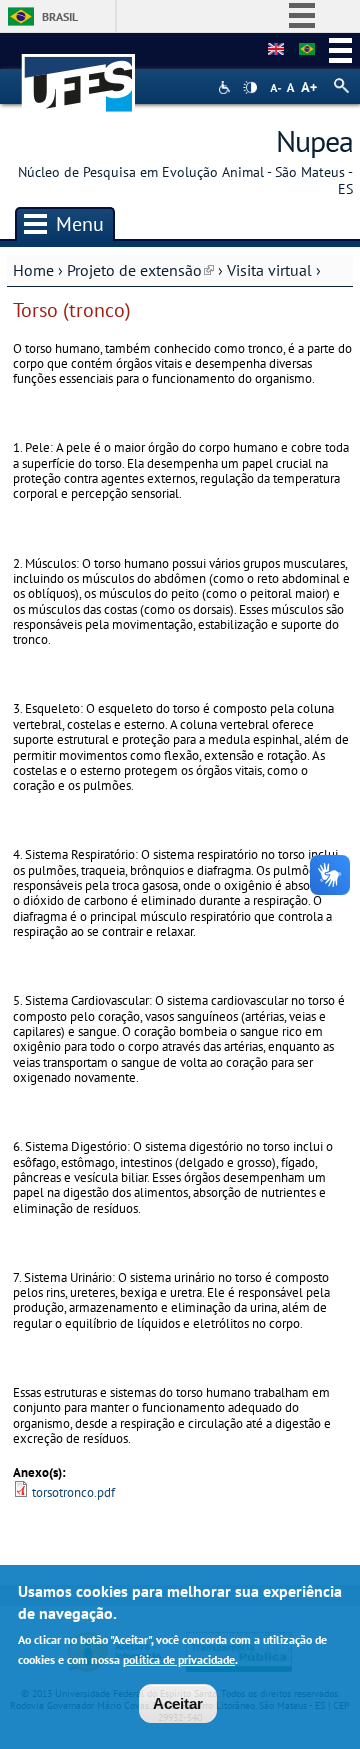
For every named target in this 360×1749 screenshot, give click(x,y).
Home (33, 270)
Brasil (60, 16)
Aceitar (178, 1703)
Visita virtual (269, 270)
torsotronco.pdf (73, 1492)
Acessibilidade (226, 87)
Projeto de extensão (140, 270)
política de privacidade (179, 1659)
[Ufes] (79, 73)
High (250, 88)
